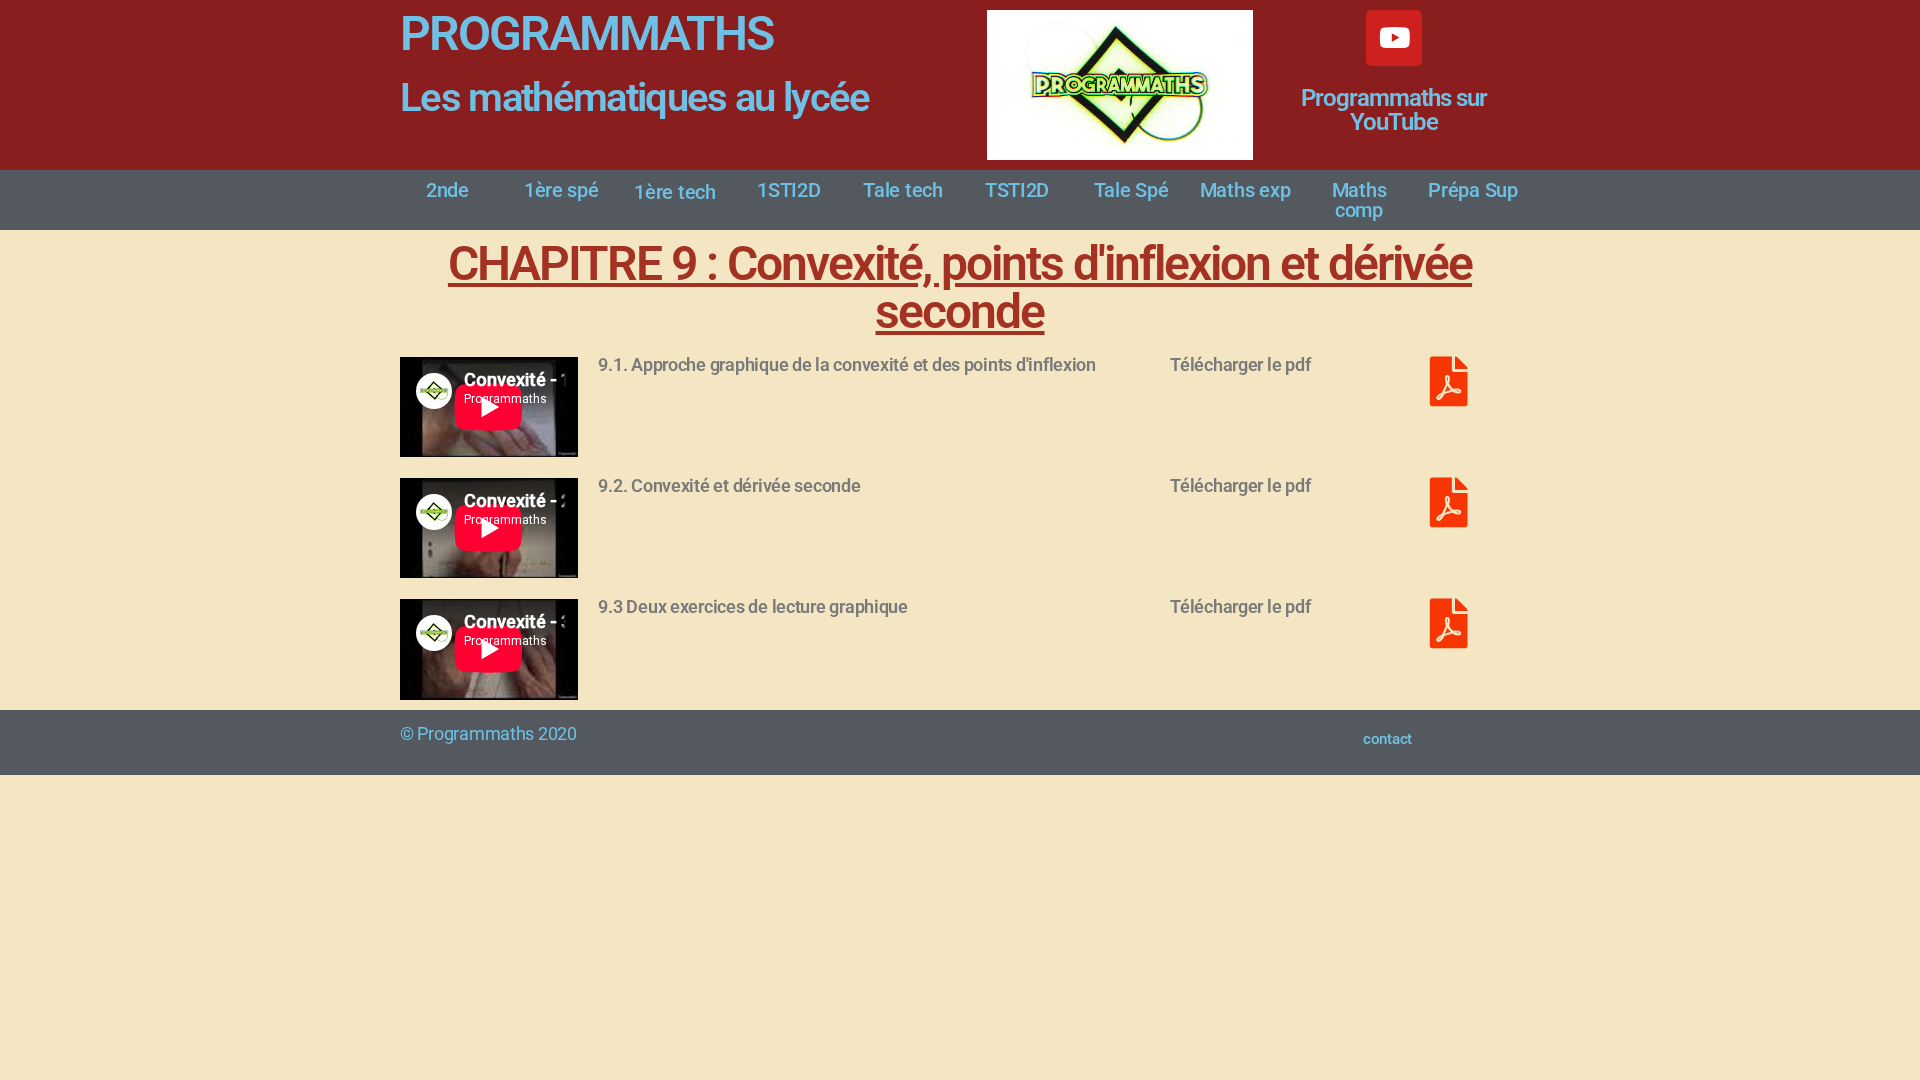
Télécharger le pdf (1240, 364)
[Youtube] (1394, 38)
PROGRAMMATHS (586, 33)
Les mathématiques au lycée (635, 97)
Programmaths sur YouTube (1394, 110)
